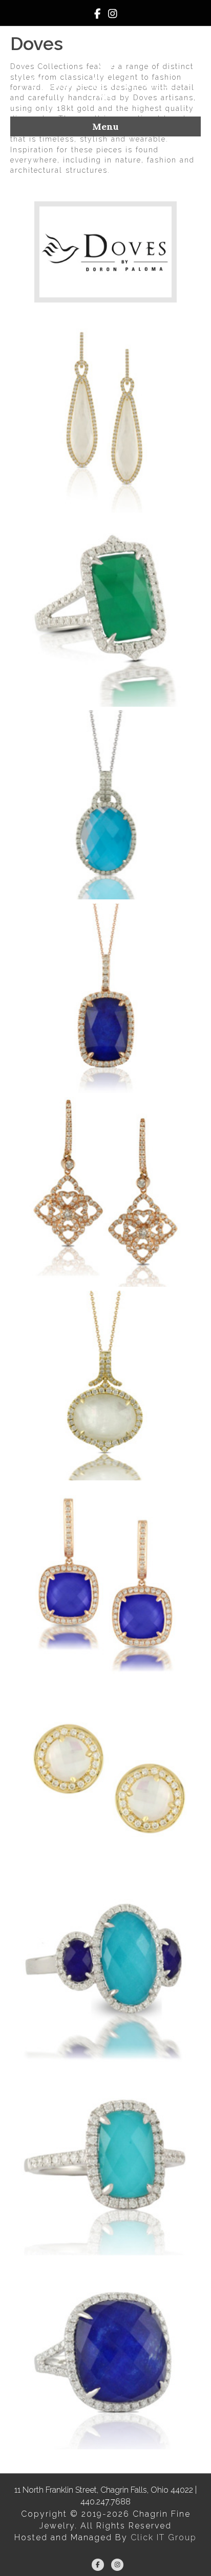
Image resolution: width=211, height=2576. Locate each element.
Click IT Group (164, 2537)
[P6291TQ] (105, 805)
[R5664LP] (105, 2354)
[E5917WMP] (105, 418)
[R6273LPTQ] (105, 1967)
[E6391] (105, 1192)
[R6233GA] (105, 612)
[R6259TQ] (105, 2161)
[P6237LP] (105, 999)
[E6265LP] (105, 1580)
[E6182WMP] (105, 1773)
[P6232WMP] (105, 1386)
